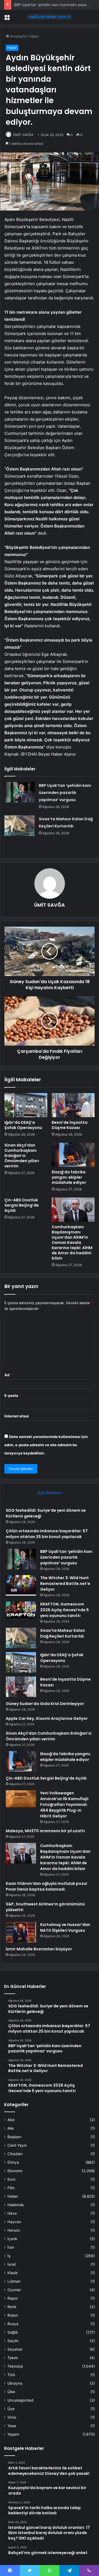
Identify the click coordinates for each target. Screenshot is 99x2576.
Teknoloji (15, 2366)
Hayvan (14, 2222)
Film (11, 2188)
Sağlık (13, 2332)
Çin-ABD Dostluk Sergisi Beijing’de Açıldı (22, 1205)
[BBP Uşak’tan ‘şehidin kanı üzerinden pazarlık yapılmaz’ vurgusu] (20, 792)
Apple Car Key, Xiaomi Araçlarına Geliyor (47, 1718)
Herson (14, 2230)
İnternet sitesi (17, 1416)
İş (9, 2256)
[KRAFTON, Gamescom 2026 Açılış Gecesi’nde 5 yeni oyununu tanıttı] (21, 1610)
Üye (11, 2409)
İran (11, 2247)
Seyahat (15, 2349)
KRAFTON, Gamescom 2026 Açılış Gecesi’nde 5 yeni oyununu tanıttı (64, 1610)
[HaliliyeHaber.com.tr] (50, 17)
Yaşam (13, 2434)
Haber (34, 36)
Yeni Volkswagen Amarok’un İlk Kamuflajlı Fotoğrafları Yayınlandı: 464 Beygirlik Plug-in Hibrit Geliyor (64, 1805)
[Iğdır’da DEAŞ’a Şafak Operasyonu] (26, 1105)
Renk (12, 2307)
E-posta (13, 1395)
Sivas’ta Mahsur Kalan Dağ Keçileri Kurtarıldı (63, 1633)
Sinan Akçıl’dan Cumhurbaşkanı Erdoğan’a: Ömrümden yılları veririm (22, 1156)
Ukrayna (15, 2383)
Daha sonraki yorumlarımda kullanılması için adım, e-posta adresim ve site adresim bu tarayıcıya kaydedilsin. (46, 1445)
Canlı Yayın (17, 2145)
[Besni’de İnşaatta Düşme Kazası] (73, 1105)
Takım (13, 2358)
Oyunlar (14, 2290)
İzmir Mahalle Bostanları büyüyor (39, 1949)
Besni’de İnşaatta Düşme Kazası (70, 1125)
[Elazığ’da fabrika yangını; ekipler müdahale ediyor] (73, 1155)
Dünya (13, 2162)
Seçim (13, 2341)
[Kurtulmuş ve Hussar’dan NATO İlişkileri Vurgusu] (21, 1932)
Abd (11, 2120)
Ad (8, 1375)
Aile (11, 2128)
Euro (11, 2179)
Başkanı (14, 2137)
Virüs (12, 2417)
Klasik (13, 2273)
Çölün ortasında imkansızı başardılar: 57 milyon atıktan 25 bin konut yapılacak (47, 1534)
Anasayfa (17, 36)
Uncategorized (20, 2400)
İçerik (12, 2239)
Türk (11, 2375)
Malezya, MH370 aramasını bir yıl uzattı (45, 1831)
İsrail (12, 2264)
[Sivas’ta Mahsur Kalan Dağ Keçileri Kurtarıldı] (20, 826)
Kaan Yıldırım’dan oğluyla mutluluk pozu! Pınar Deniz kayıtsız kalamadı (46, 1886)
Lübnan (14, 2281)
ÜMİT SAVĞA (23, 135)
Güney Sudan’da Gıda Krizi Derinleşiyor (45, 1704)
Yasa (12, 2426)
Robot (13, 2315)
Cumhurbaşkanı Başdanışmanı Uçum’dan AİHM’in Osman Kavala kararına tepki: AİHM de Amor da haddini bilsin (72, 1242)
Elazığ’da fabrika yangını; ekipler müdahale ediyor (69, 1177)
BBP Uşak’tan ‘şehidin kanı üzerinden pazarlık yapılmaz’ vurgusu (65, 793)
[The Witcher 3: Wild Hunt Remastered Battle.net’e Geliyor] (21, 1585)
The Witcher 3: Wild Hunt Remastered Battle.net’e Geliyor (65, 1584)
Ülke (11, 2392)
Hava (12, 2213)
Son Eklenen (50, 1493)
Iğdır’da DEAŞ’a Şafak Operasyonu (23, 1125)
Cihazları (15, 2154)
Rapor (13, 2298)
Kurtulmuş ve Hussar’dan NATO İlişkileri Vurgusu (65, 1927)
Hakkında (16, 2205)
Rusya (13, 2324)
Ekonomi (15, 2171)
